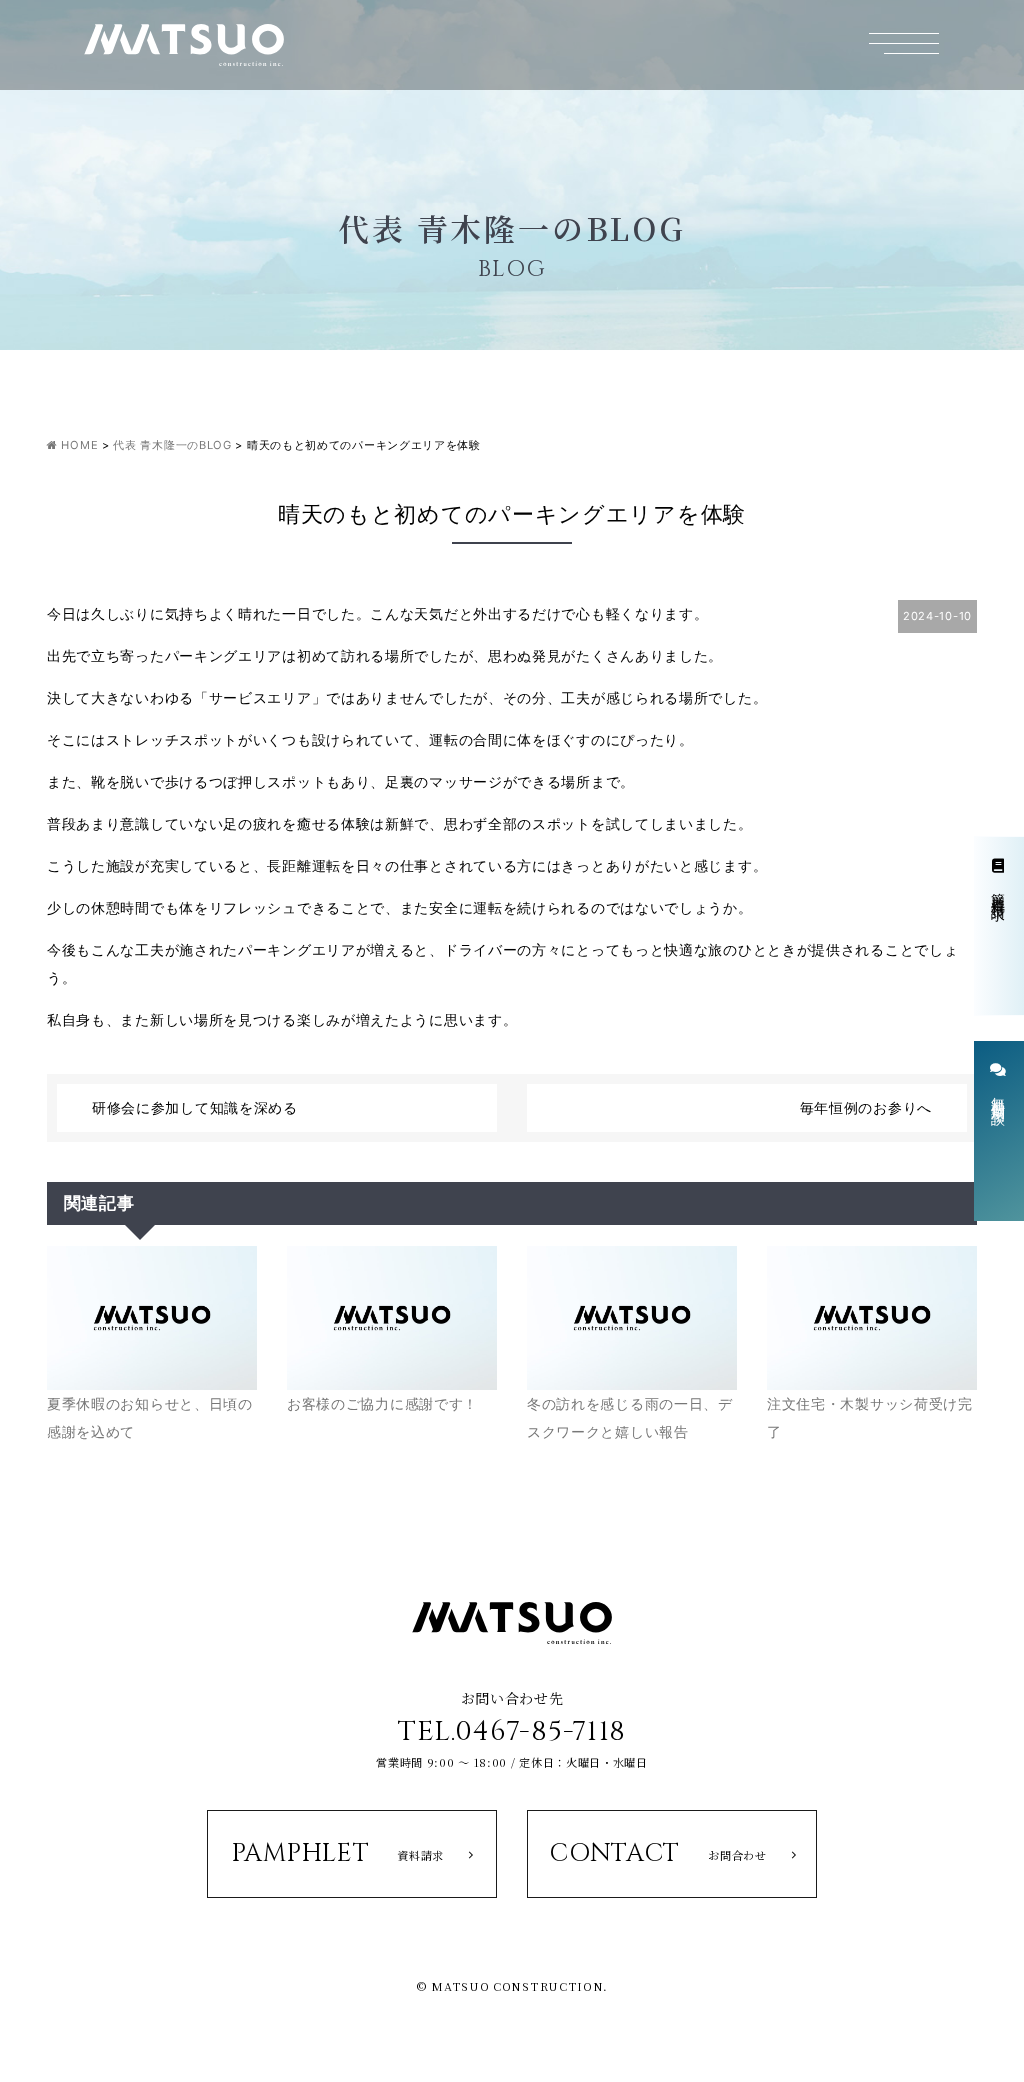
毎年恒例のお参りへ (866, 1107)
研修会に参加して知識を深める (195, 1107)
